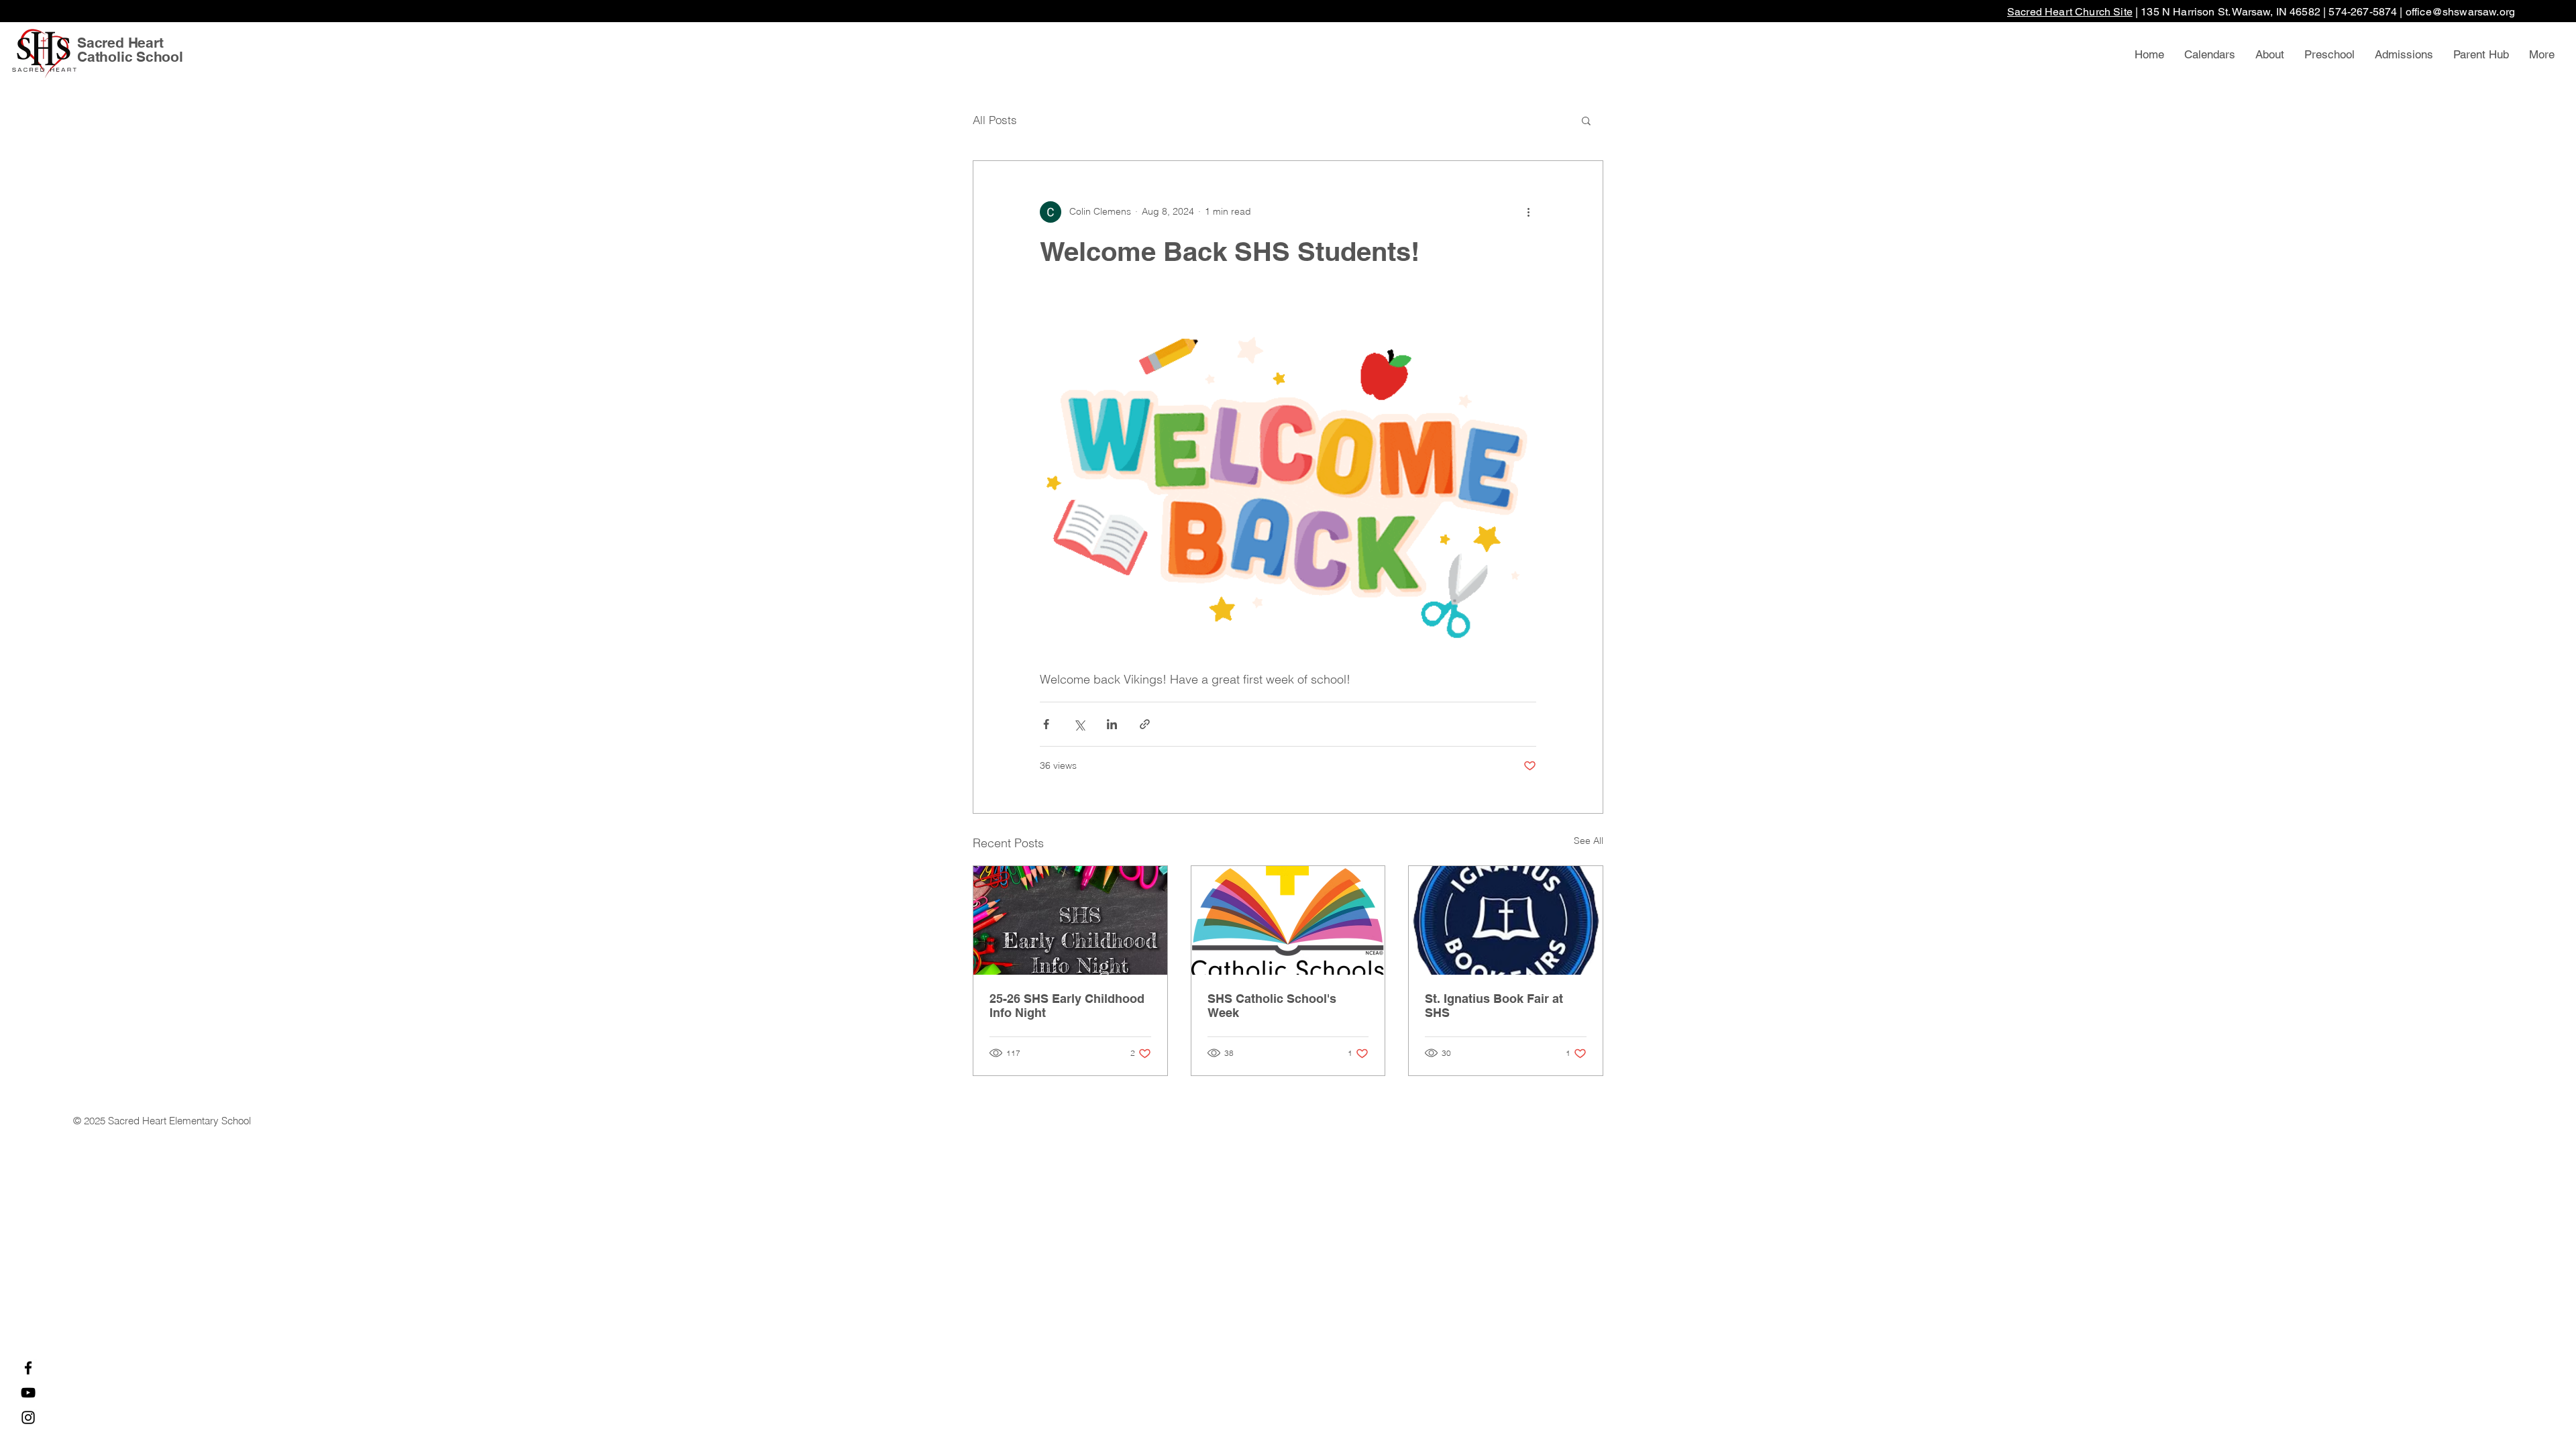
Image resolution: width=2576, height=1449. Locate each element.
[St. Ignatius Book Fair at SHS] (1506, 920)
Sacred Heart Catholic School (130, 50)
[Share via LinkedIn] (1112, 724)
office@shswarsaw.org (2460, 12)
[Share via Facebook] (1046, 724)
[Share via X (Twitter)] (1079, 724)
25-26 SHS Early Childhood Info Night (1067, 1006)
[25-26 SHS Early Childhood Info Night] (1070, 920)
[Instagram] (28, 1417)
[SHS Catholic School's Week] (1288, 920)
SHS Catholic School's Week (1272, 1006)
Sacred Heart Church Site (2070, 12)
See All (1589, 841)
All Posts (995, 120)
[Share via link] (1145, 724)
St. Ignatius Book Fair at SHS (1494, 1006)
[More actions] (1528, 212)
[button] (1586, 120)
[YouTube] (28, 1393)
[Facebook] (28, 1368)
